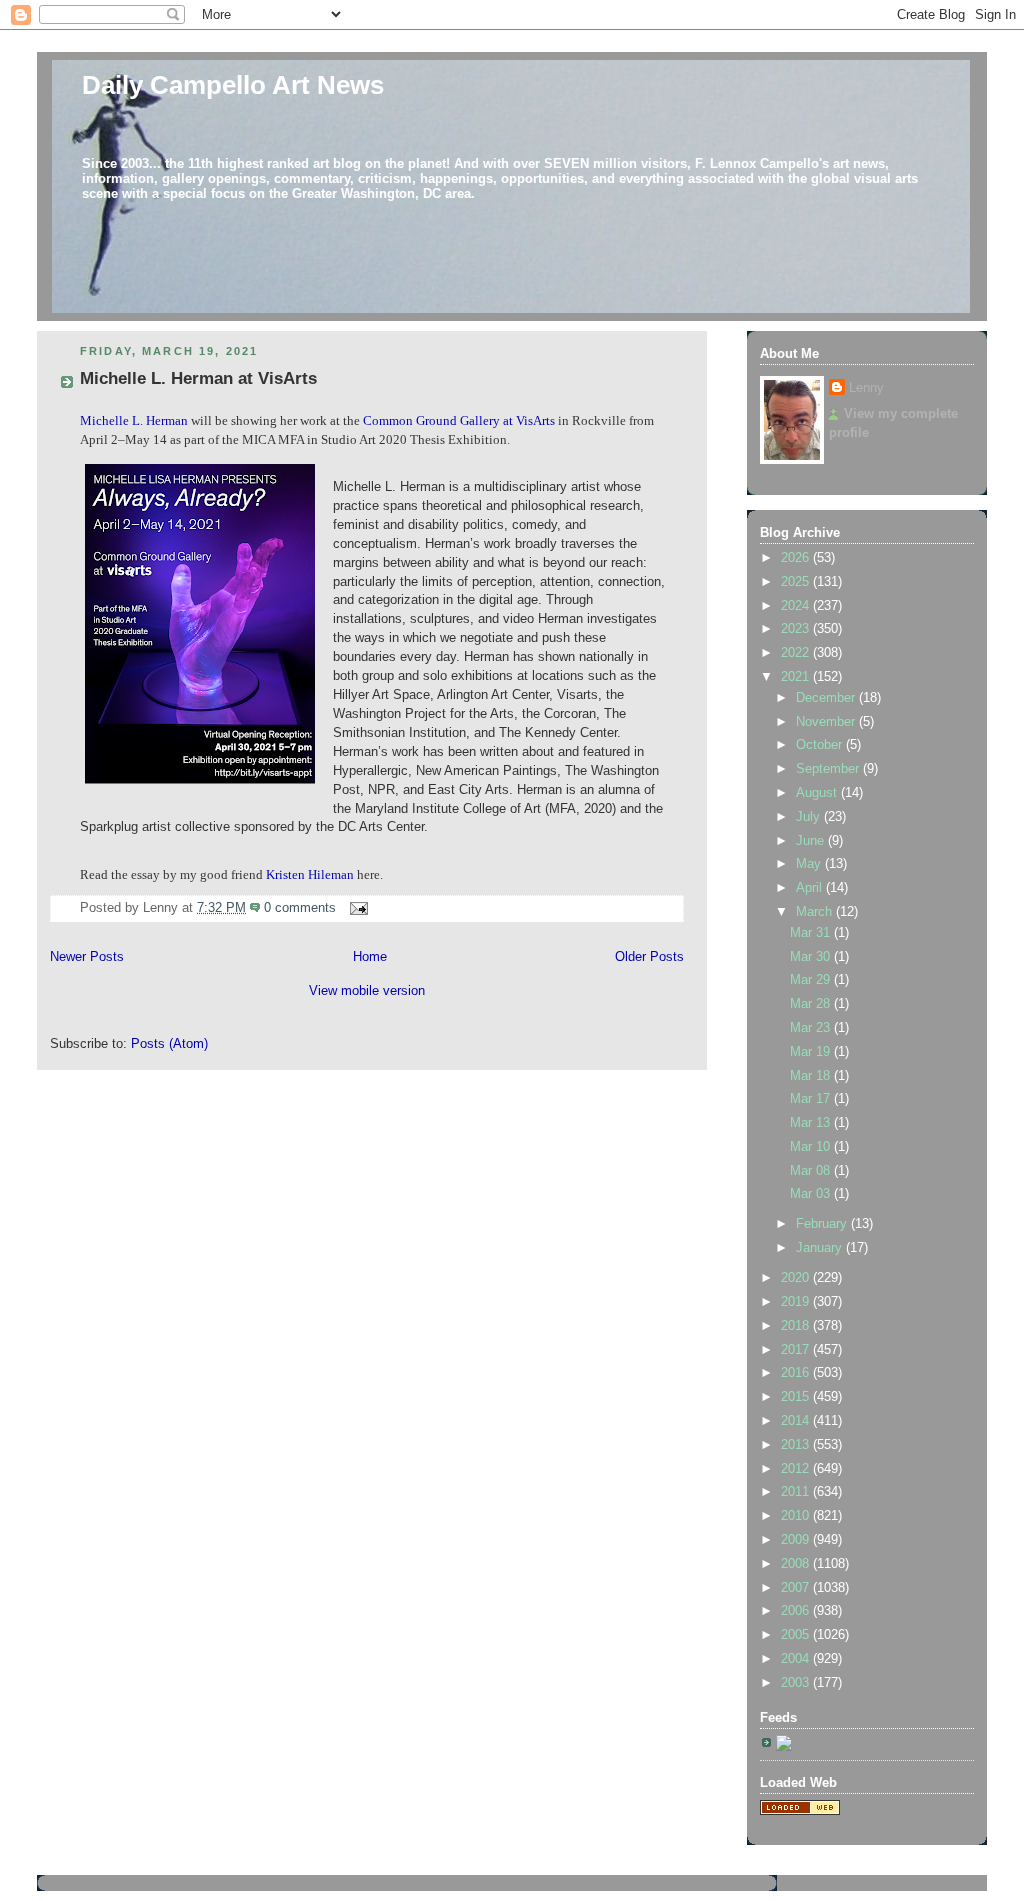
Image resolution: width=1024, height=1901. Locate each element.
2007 (797, 1588)
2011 (797, 1492)
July (810, 817)
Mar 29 (812, 980)
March (816, 912)
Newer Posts (87, 957)
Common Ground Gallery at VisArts (459, 421)
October (821, 745)
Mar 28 (812, 1004)
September (829, 769)
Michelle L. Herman (134, 421)
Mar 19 (812, 1052)
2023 (797, 629)
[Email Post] (356, 908)
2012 (797, 1469)
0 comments (300, 908)
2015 (797, 1397)
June (812, 841)
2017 (797, 1350)
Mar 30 (812, 957)
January (821, 1248)
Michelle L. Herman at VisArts (198, 378)
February (823, 1224)
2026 (797, 558)
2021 (797, 677)
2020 (797, 1278)
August (818, 793)
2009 (797, 1540)
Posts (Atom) (169, 1044)
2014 (797, 1421)
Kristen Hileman (310, 875)
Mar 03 (812, 1194)
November (827, 722)
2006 (797, 1611)
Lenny (866, 388)
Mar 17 (812, 1099)
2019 (797, 1302)
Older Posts (649, 957)
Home (370, 957)
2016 (797, 1373)
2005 (797, 1635)
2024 (797, 606)
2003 (797, 1683)
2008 (797, 1564)
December (827, 698)
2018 (797, 1326)
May (810, 864)
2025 (797, 582)
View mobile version (367, 991)
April (811, 888)
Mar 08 (812, 1171)
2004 (797, 1659)
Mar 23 (812, 1028)
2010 (797, 1516)
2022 (797, 653)
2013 (797, 1445)
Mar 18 (812, 1076)
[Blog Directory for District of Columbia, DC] (800, 1811)
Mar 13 (812, 1123)
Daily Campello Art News (233, 85)
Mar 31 (812, 933)
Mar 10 (812, 1147)
